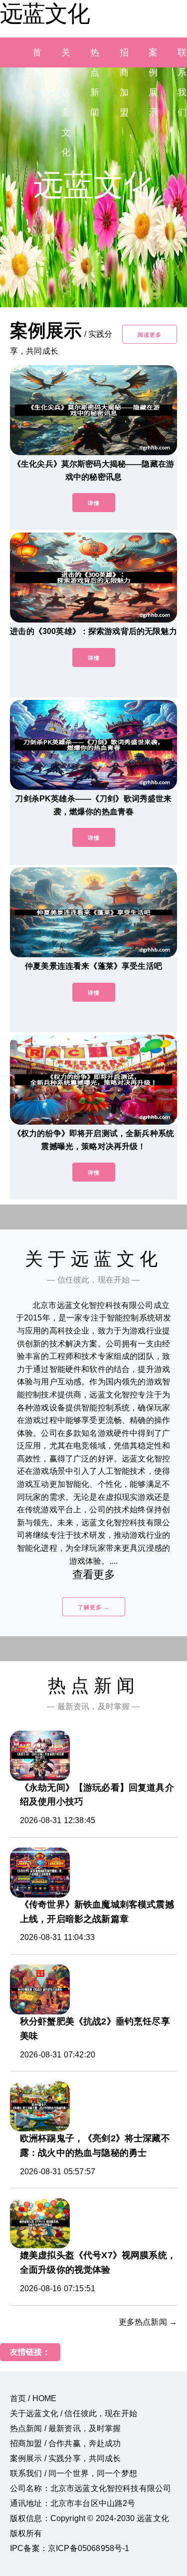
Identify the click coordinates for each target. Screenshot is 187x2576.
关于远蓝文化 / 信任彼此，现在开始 (74, 2413)
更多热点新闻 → (148, 2322)
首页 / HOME (33, 2398)
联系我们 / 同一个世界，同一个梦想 (74, 2473)
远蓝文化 (45, 13)
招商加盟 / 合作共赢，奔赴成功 (66, 2443)
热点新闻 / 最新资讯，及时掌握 (66, 2428)
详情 (94, 503)
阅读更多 (150, 335)
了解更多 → (94, 1607)
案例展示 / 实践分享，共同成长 (66, 2458)
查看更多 (93, 1575)
